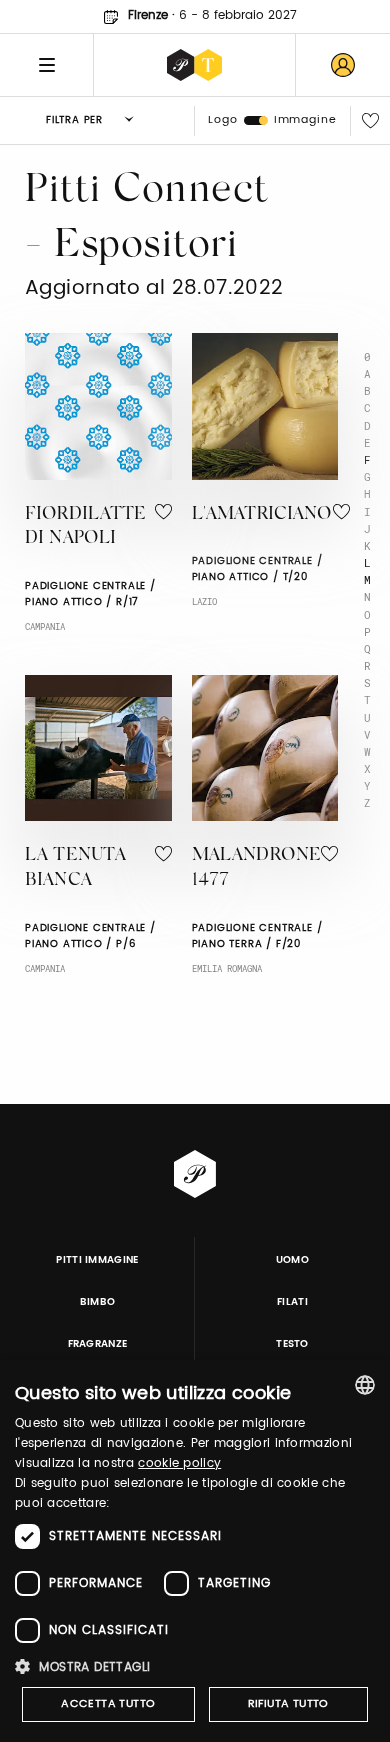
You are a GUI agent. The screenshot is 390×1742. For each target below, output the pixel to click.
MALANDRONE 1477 (257, 868)
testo (292, 1344)
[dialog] (195, 1551)
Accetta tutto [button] (108, 1704)
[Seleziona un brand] (194, 65)
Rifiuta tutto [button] (288, 1704)
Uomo (292, 1260)
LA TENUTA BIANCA (75, 868)
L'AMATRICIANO (262, 515)
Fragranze (98, 1344)
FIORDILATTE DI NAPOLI (86, 527)
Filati (292, 1302)
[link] (343, 65)
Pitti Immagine (97, 1260)
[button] (195, 1666)
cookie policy (179, 1463)
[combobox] (365, 1385)
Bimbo (98, 1302)
